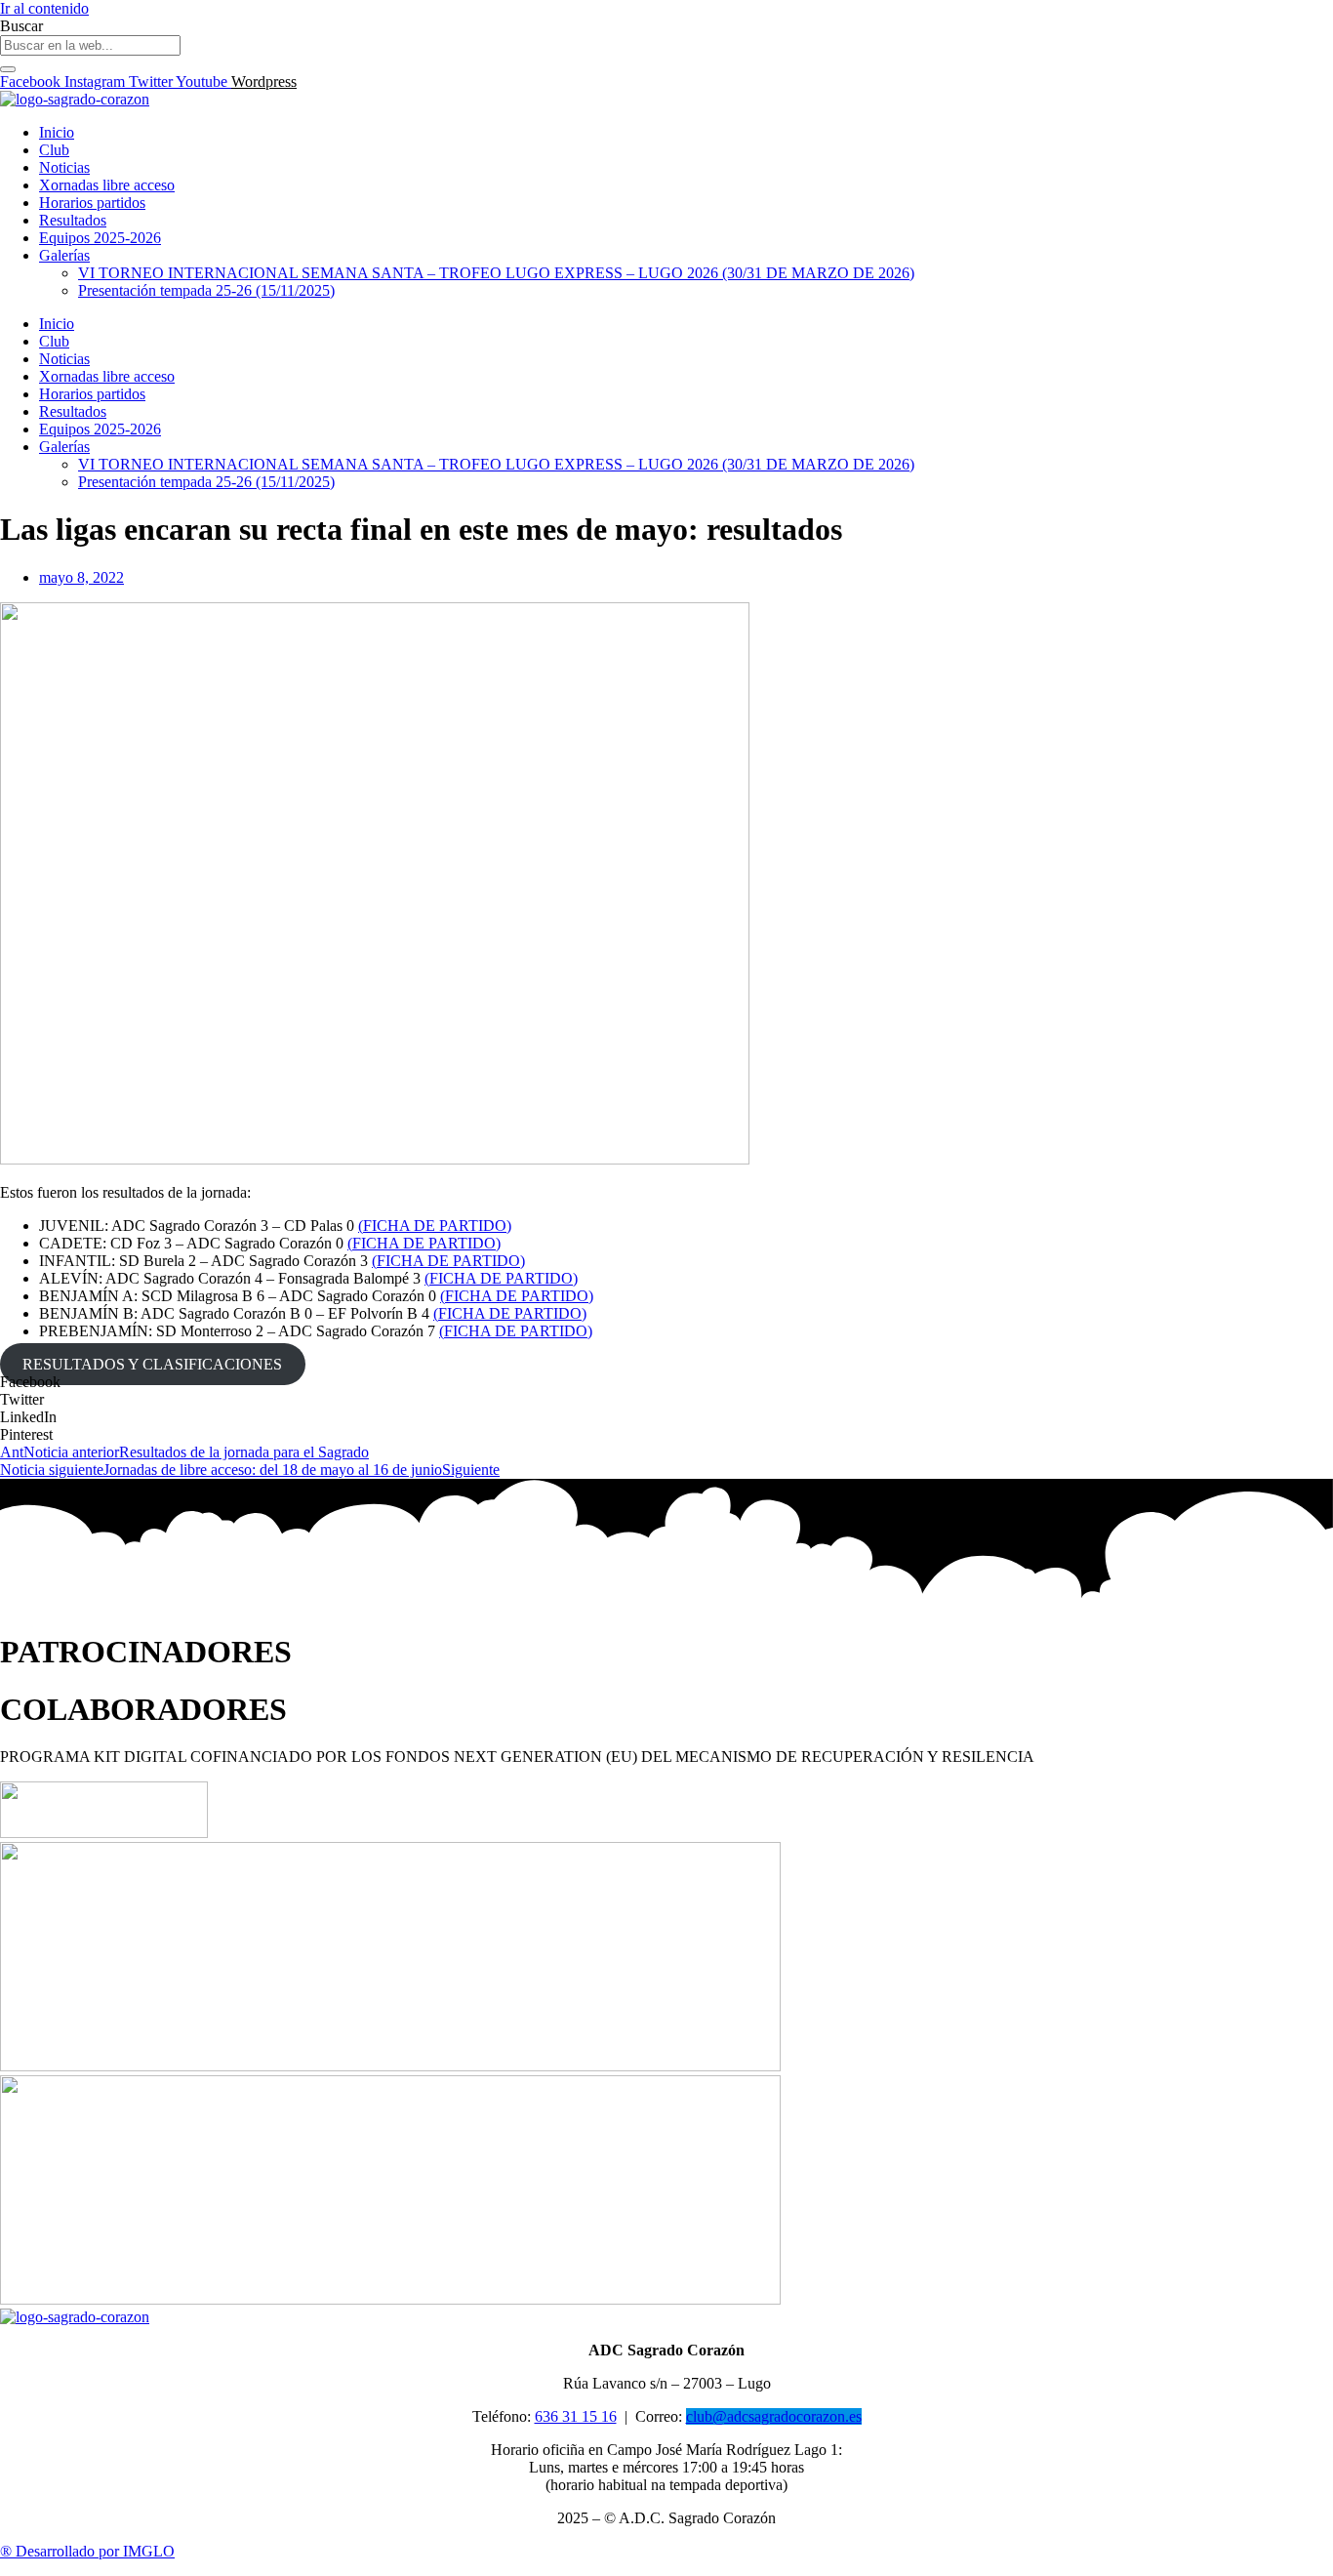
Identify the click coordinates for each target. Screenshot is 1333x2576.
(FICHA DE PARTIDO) (435, 1226)
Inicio (57, 132)
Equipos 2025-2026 (100, 238)
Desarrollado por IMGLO (87, 2551)
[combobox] (90, 45)
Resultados (73, 220)
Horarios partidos (92, 203)
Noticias (64, 167)
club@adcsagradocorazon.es (774, 2416)
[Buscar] (8, 69)
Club (54, 150)
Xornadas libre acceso (107, 185)
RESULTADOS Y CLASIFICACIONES (152, 1364)
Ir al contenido (44, 8)
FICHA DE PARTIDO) (451, 1261)
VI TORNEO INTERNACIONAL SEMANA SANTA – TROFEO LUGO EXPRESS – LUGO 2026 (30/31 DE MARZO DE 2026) (496, 273)
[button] (666, 1382)
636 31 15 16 (576, 2416)
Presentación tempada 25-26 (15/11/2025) (206, 290)
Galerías (64, 255)
